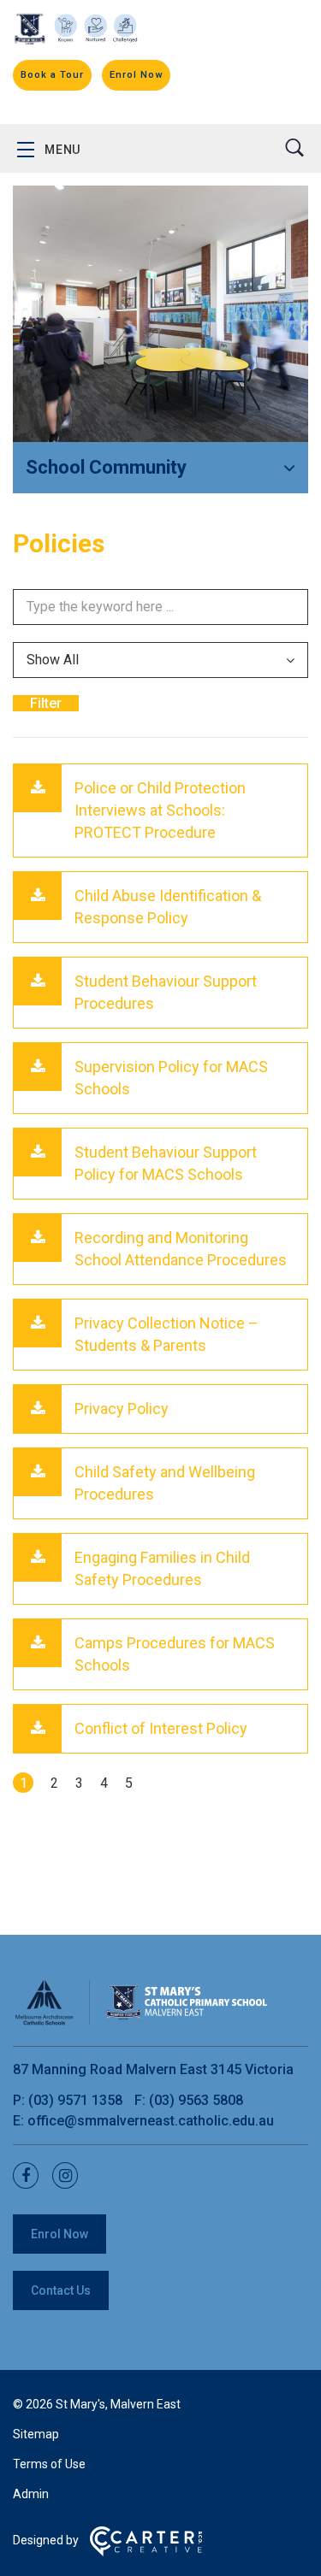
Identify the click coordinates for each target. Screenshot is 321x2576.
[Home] (141, 2022)
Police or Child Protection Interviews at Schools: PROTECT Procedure (160, 810)
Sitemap (36, 2434)
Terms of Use (49, 2464)
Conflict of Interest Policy (161, 1728)
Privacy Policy (122, 1409)
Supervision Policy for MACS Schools (171, 1078)
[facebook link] (31, 2176)
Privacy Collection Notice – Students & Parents (166, 1334)
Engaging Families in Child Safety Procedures (162, 1568)
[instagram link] (70, 2176)
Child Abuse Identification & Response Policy (168, 907)
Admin (31, 2494)
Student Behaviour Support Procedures (166, 992)
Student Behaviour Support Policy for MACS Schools (166, 1163)
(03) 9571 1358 (77, 2100)
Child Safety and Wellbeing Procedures (165, 1483)
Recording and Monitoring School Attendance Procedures (181, 1249)
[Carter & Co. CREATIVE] (146, 2552)
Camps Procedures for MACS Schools (175, 1654)
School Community (106, 467)
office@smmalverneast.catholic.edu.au (151, 2121)
